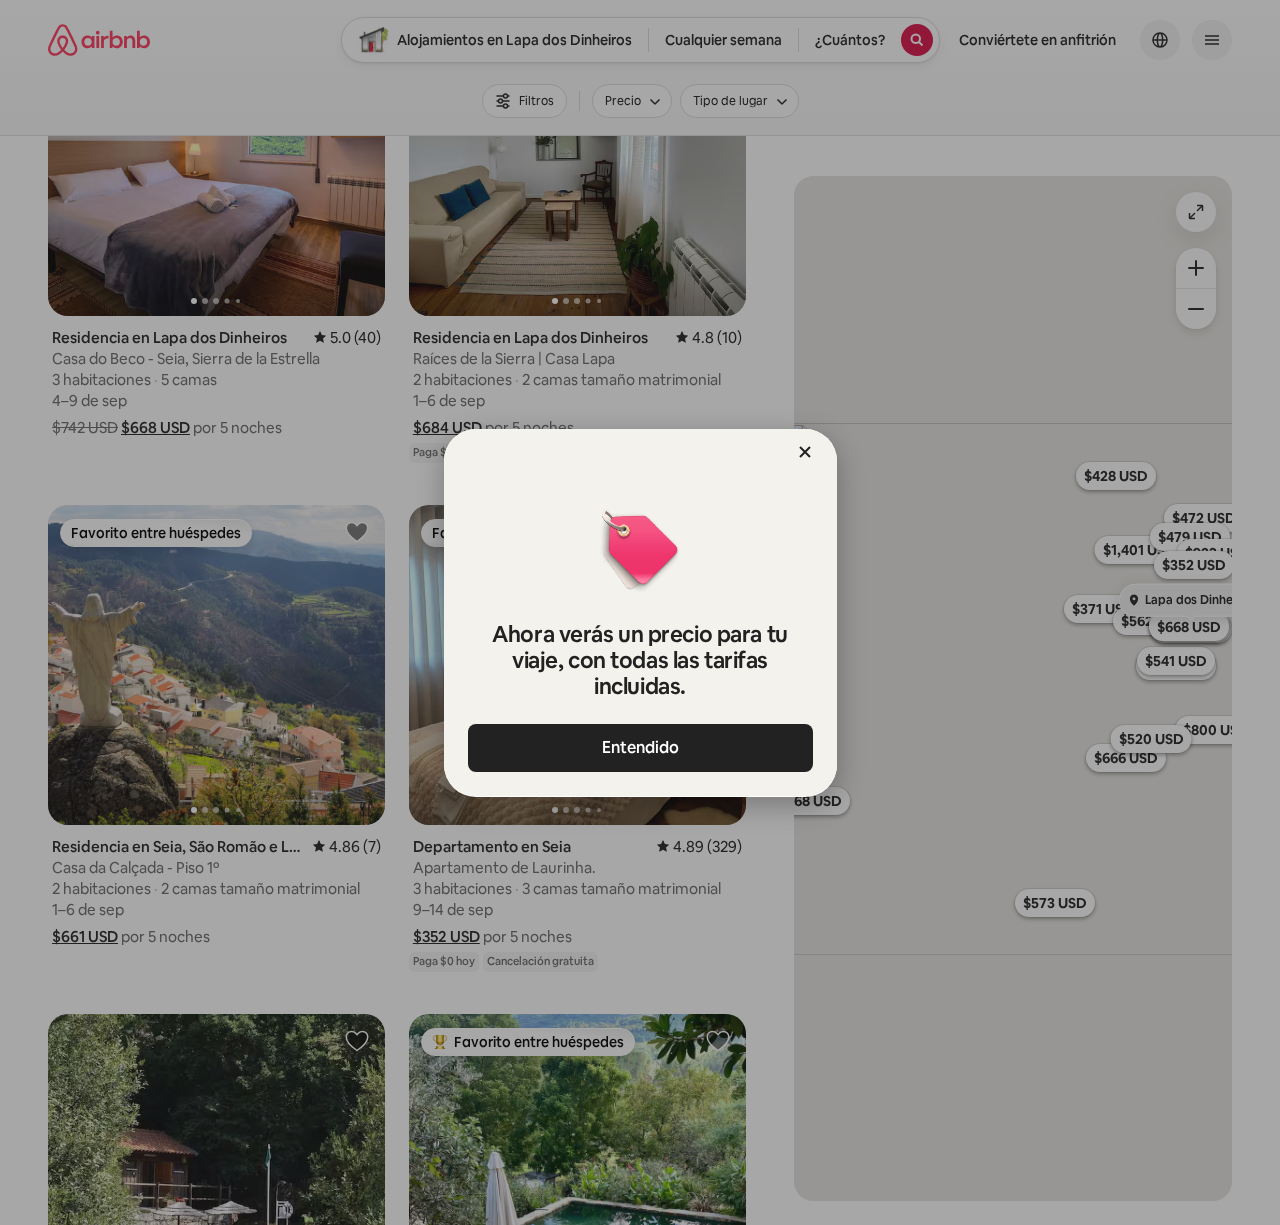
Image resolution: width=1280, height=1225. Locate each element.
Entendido (640, 747)
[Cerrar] (805, 452)
